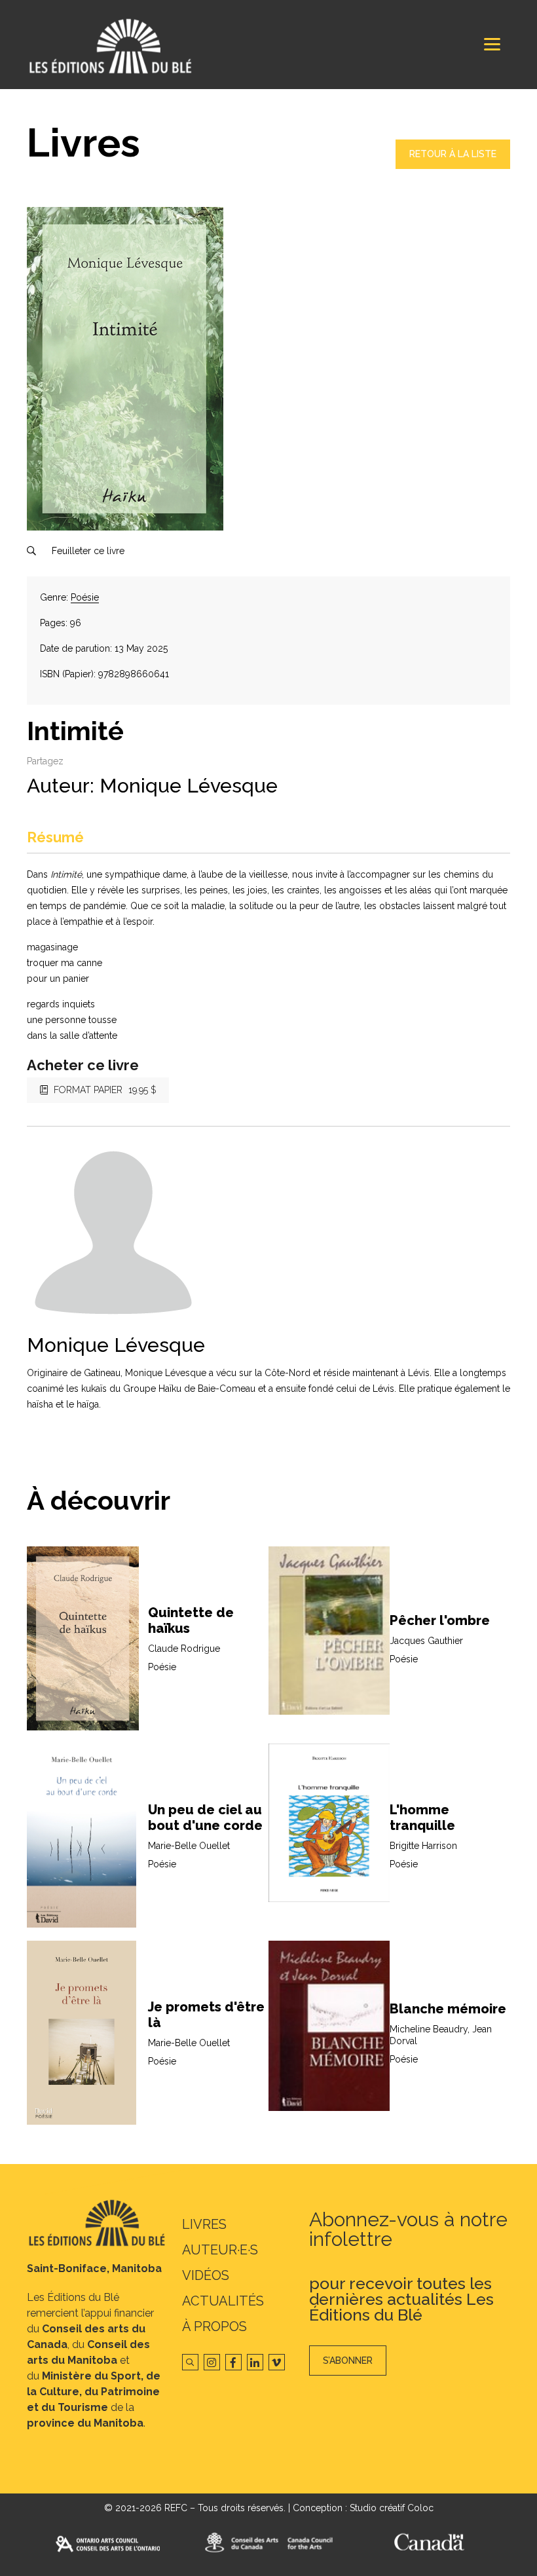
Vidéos (206, 2275)
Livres (204, 2224)
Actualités (223, 2301)
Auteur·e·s (220, 2250)
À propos (214, 2326)
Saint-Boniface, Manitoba (94, 2268)
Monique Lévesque (189, 786)
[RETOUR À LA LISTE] (453, 166)
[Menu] (492, 44)
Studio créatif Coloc (392, 2508)
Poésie (85, 597)
